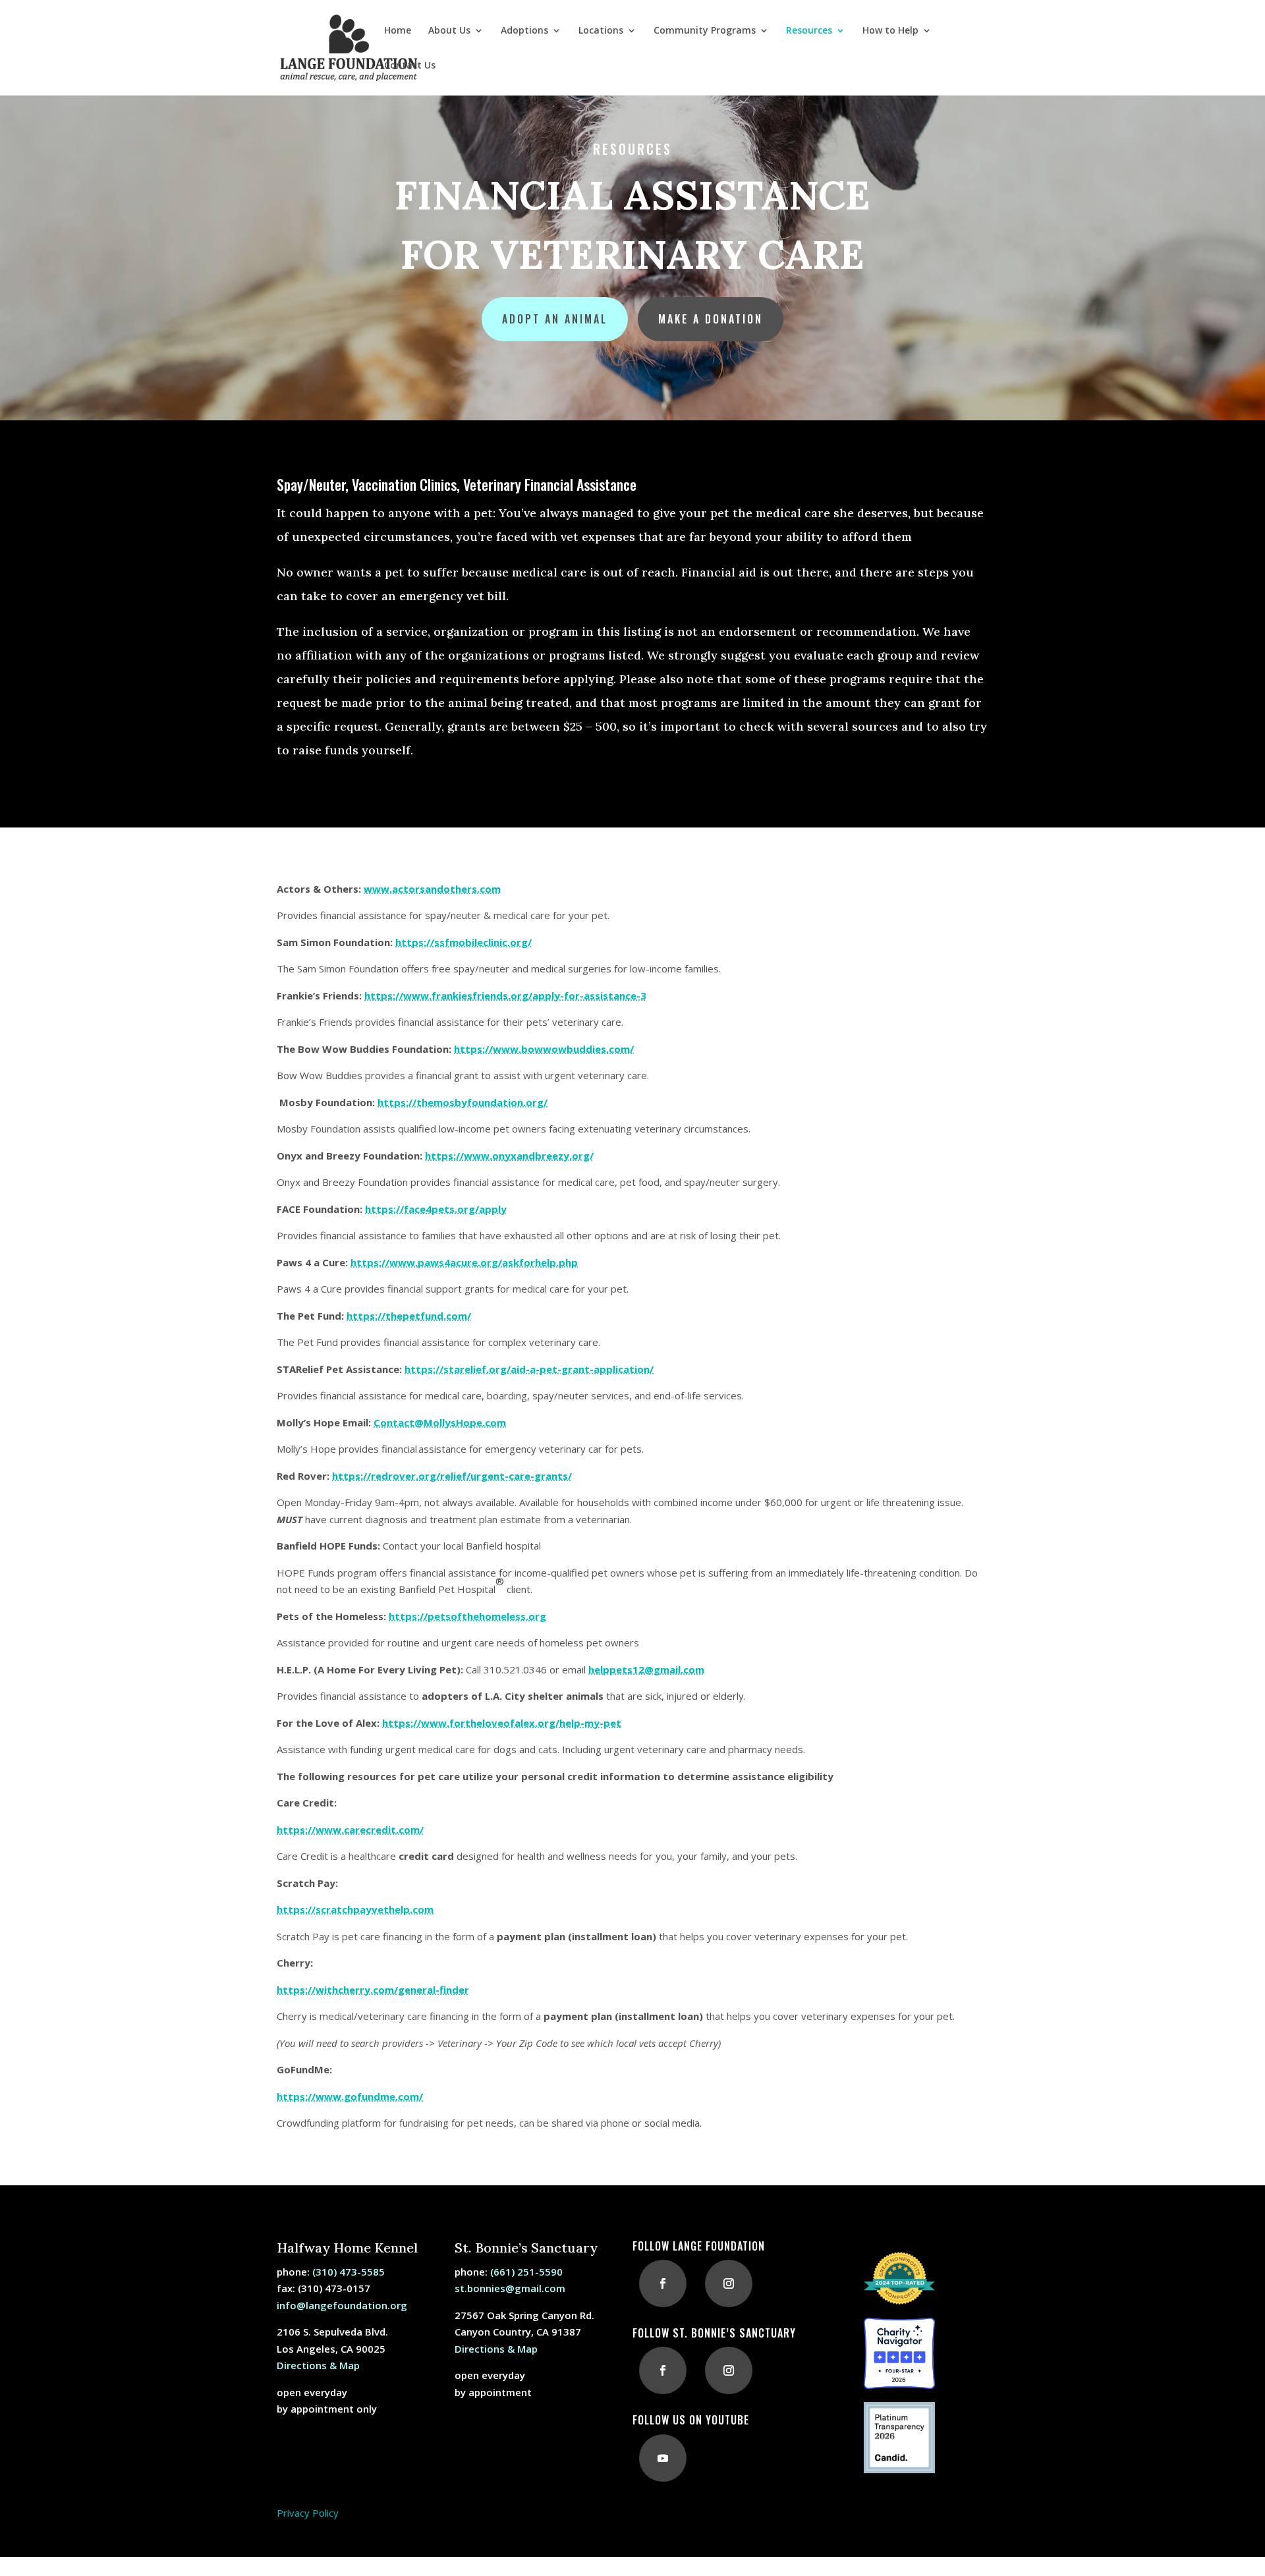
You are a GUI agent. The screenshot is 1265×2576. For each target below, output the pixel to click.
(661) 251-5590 (526, 2272)
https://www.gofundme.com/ (350, 2096)
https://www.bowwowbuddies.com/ (544, 1049)
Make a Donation (711, 319)
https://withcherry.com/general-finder (373, 1990)
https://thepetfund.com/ (409, 1316)
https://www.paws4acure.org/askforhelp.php (464, 1262)
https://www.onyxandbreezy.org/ (509, 1156)
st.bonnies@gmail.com (510, 2288)
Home (398, 31)
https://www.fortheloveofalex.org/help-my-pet (502, 1723)
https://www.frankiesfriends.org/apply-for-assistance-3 (505, 995)
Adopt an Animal (555, 319)
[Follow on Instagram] (729, 2283)
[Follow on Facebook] (663, 2283)
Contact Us (410, 66)
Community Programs (705, 31)
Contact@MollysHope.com (440, 1422)
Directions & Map (318, 2365)
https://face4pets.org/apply (436, 1209)
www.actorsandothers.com (432, 889)
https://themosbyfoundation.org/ (463, 1102)
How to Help (890, 31)
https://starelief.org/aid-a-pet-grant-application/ (529, 1369)
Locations (601, 31)
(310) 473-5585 (349, 2272)
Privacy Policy (308, 2513)
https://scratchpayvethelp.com (355, 1909)
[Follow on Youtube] (663, 2458)
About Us (449, 31)
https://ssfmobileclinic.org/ (464, 942)
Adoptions (524, 31)
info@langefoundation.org (342, 2305)
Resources (809, 31)
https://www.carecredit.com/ (350, 1830)
